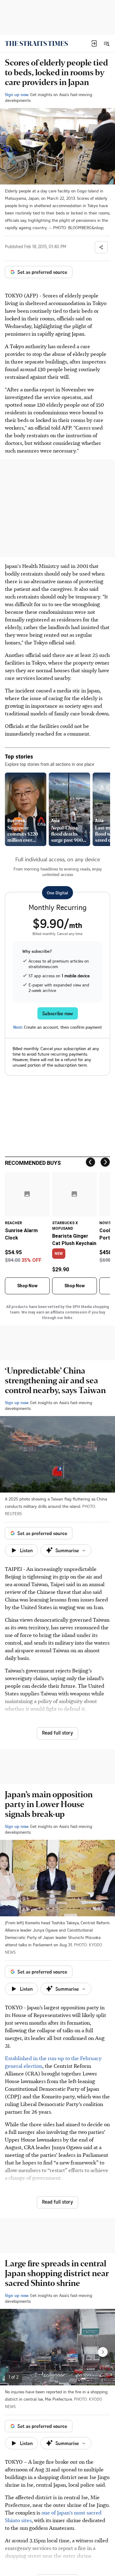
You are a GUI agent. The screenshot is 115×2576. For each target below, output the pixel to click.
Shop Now (27, 1286)
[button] (94, 43)
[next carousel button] (103, 2352)
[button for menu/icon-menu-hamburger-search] (106, 43)
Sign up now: (17, 94)
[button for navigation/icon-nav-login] (94, 43)
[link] (36, 43)
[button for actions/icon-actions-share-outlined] (101, 247)
